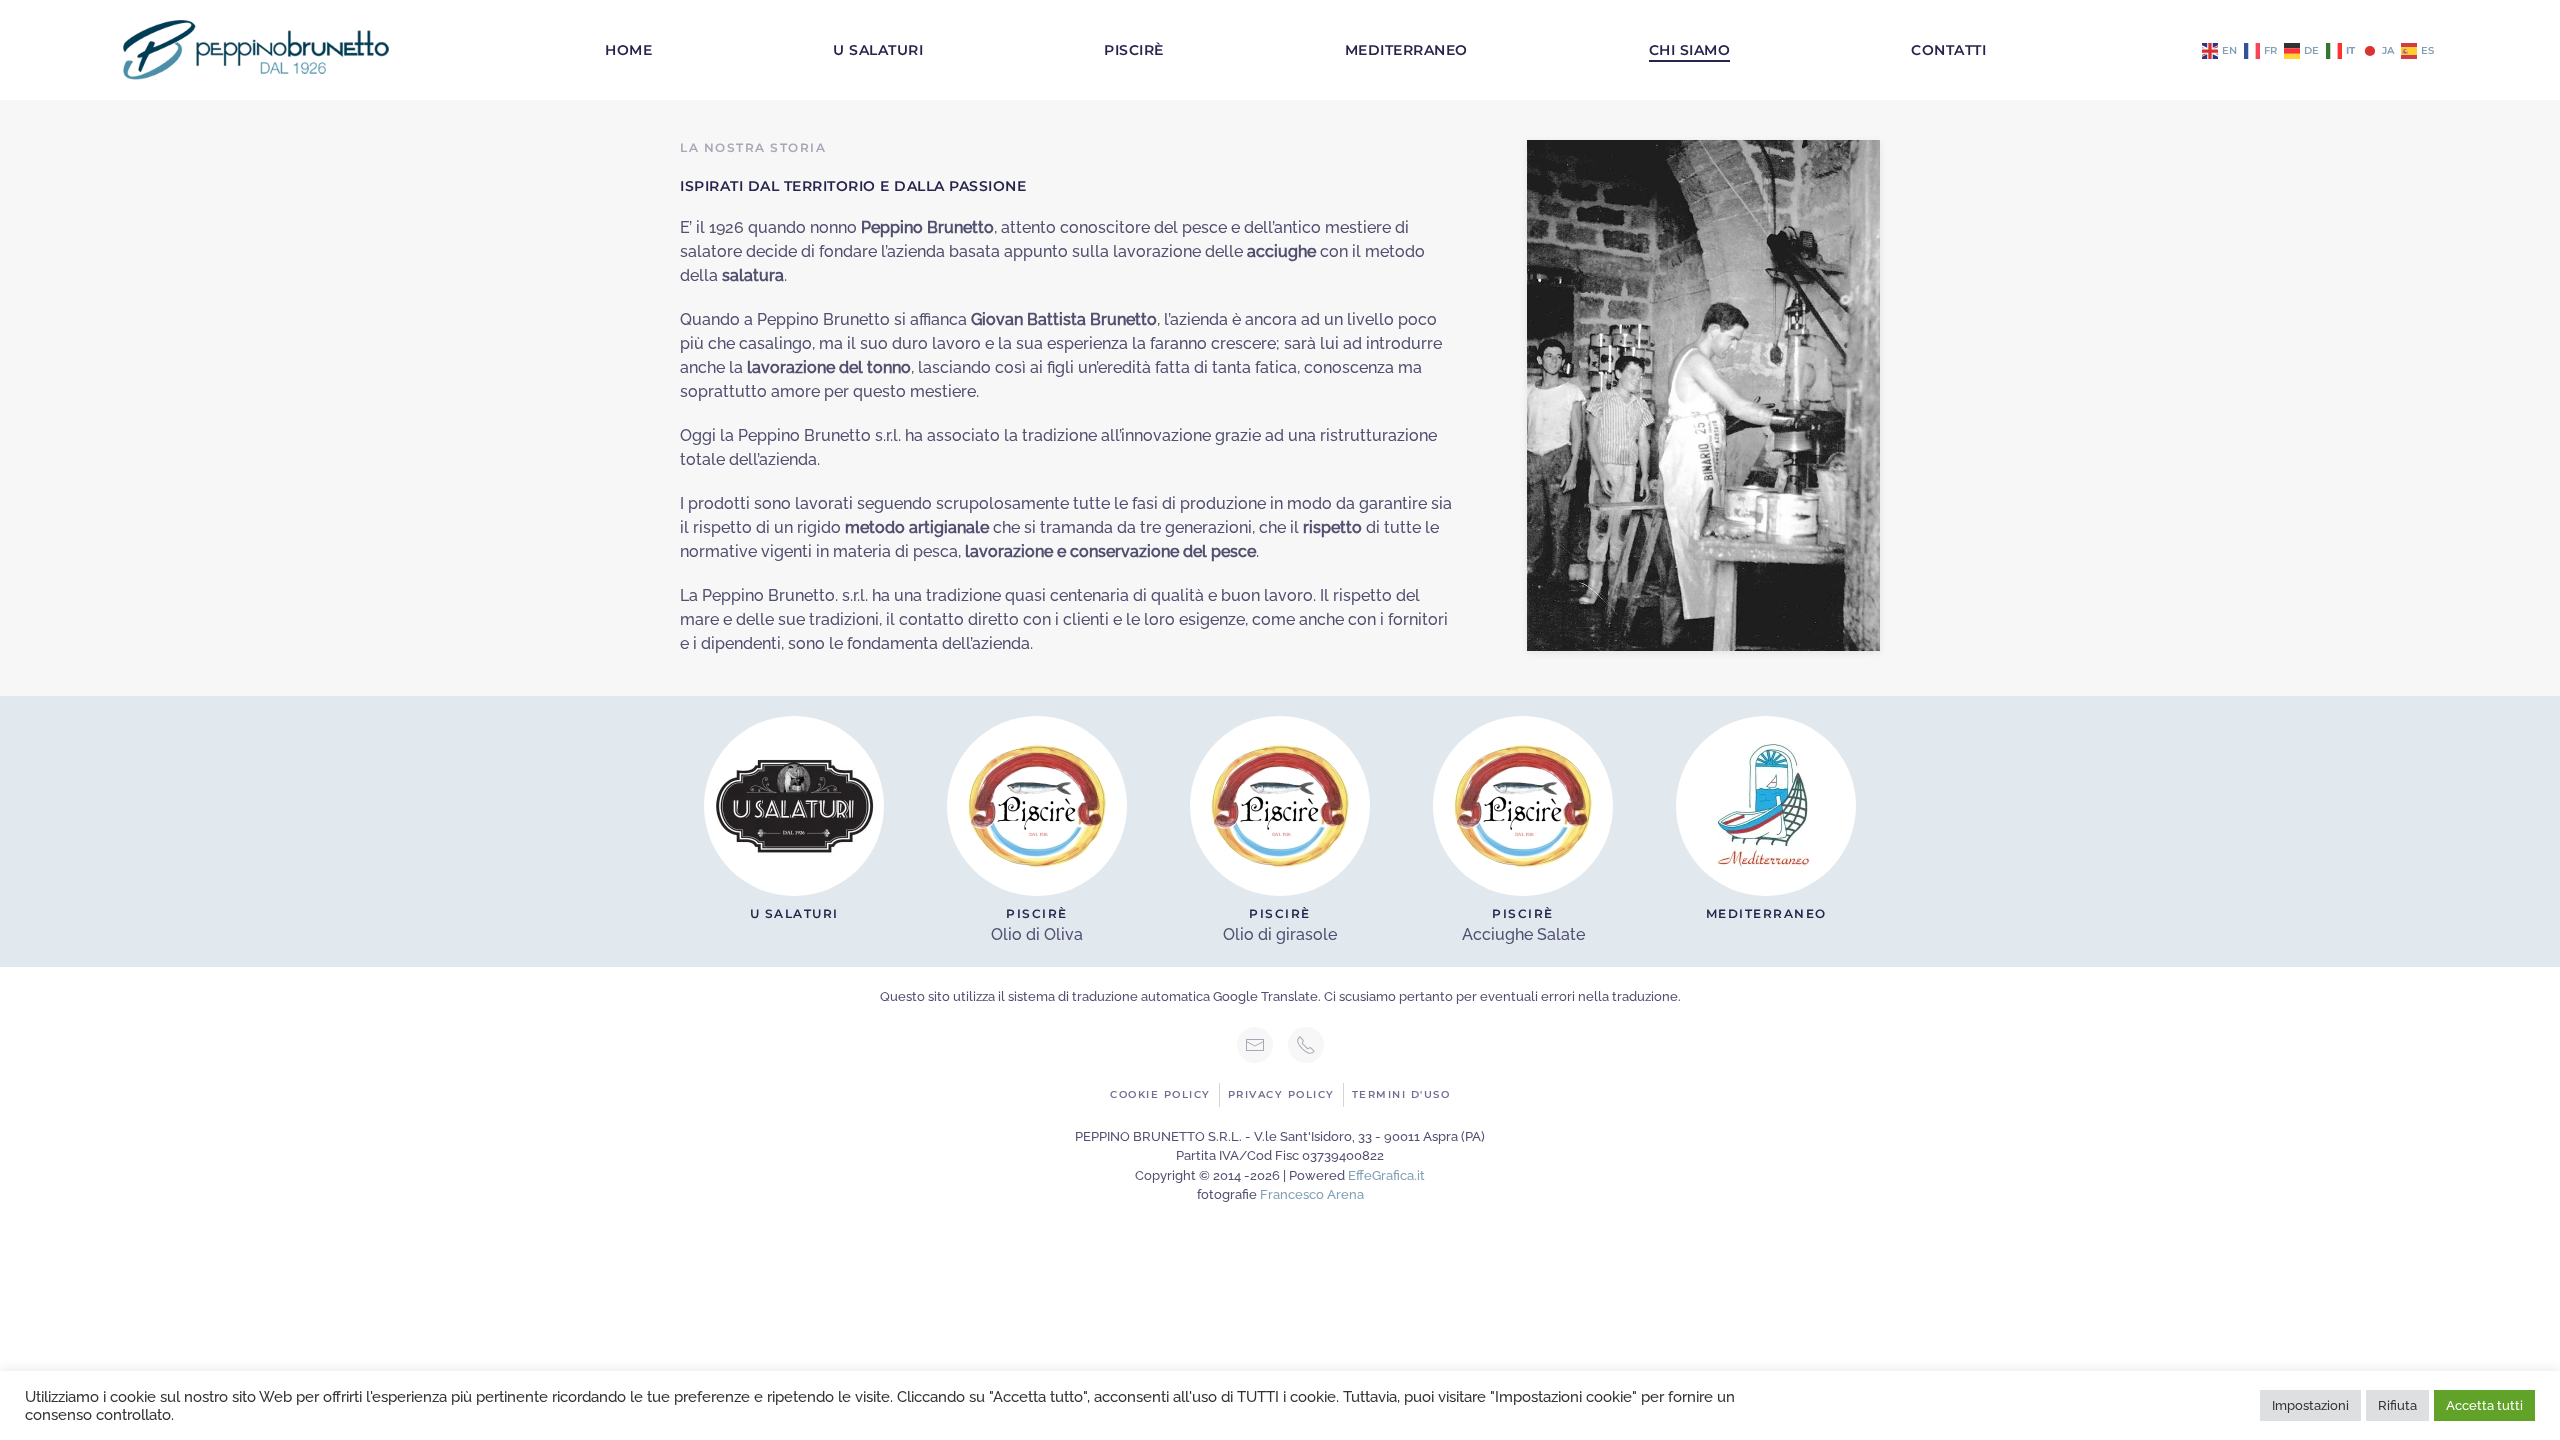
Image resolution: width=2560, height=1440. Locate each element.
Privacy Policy (1281, 1094)
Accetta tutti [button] (2484, 1405)
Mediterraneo (1406, 50)
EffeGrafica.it (1386, 1175)
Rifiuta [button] (2397, 1405)
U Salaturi (878, 50)
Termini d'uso (1401, 1094)
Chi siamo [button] (1690, 50)
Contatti (1948, 50)
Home (628, 50)
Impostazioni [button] (2310, 1405)
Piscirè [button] (1134, 50)
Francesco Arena (1312, 1194)
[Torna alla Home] (256, 50)
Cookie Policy (1160, 1094)
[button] (1703, 394)
